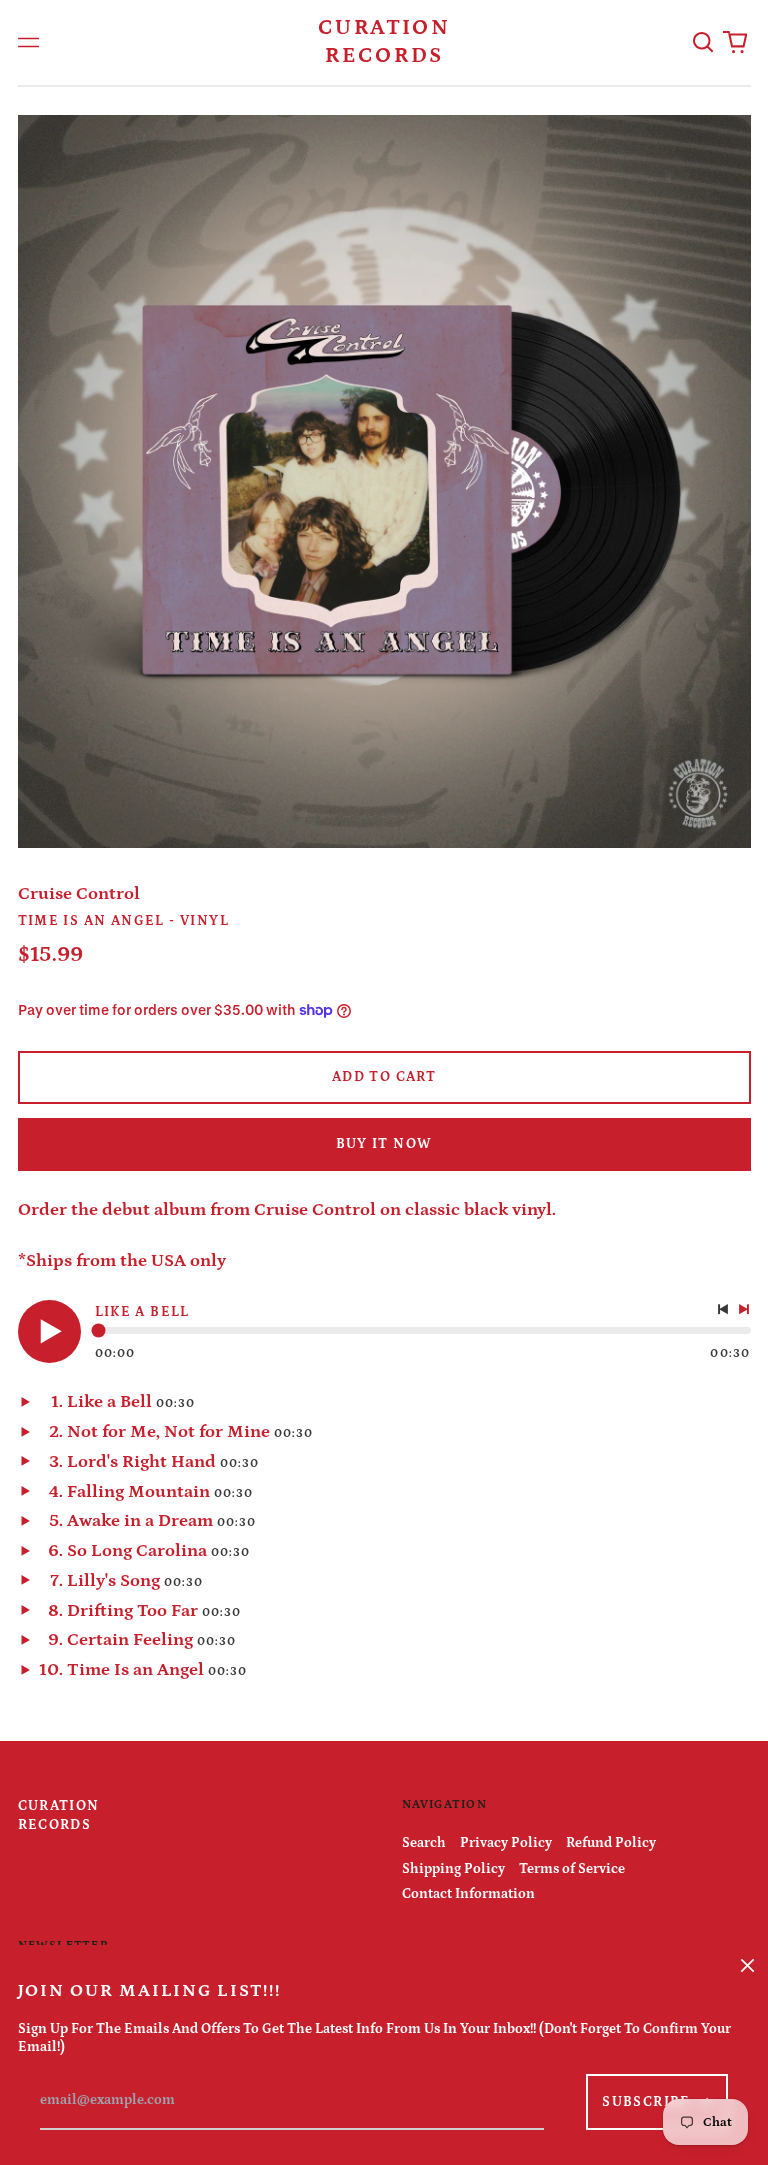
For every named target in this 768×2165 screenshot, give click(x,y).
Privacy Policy (506, 1843)
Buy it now (384, 1144)
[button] (704, 43)
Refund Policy (611, 1843)
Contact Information (468, 1894)
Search (424, 1843)
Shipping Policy (453, 1869)
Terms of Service (572, 1869)
